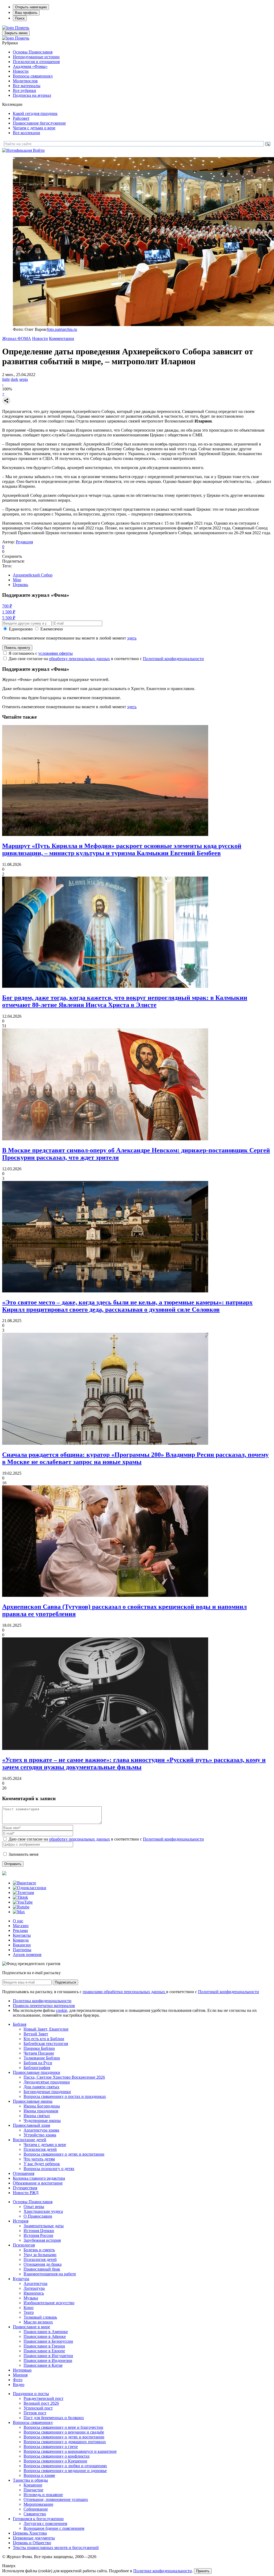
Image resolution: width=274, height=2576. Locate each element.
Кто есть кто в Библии (44, 2039)
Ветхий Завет (36, 2034)
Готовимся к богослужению (38, 2519)
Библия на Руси (38, 2063)
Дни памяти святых (41, 2087)
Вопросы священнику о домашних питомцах (65, 2442)
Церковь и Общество (32, 2543)
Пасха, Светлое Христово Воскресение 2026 (64, 2077)
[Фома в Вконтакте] (24, 1883)
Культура (21, 2279)
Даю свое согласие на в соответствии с (106, 659)
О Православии (38, 2216)
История (21, 2221)
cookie (62, 2010)
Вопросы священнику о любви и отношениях (65, 2466)
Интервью (22, 2370)
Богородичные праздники (47, 2092)
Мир (17, 580)
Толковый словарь (40, 2317)
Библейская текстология (46, 2044)
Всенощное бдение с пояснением (54, 2528)
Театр (29, 2312)
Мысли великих (38, 2322)
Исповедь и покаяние (43, 2495)
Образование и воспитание (38, 2183)
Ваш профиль (26, 13)
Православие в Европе (44, 2351)
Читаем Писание (39, 2053)
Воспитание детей (30, 2140)
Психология (24, 2245)
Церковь (20, 585)
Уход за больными (40, 2255)
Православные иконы (33, 2101)
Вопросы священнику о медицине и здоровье (65, 2471)
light (6, 379)
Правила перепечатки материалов (44, 2006)
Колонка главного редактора (39, 2178)
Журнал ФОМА (17, 338)
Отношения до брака (43, 2264)
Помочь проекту (17, 648)
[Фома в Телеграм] (23, 1893)
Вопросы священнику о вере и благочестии (63, 2427)
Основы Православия (33, 52)
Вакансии (22, 1945)
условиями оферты (56, 653)
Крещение (33, 2485)
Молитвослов (25, 81)
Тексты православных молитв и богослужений (56, 2548)
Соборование (36, 2509)
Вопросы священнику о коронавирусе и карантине (70, 2451)
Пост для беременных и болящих (54, 2418)
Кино (28, 2308)
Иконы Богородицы (42, 2106)
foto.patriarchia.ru (62, 329)
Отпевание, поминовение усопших (56, 2499)
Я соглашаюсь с (41, 653)
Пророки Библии (39, 2048)
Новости (21, 71)
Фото (18, 2380)
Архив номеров (27, 1955)
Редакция (24, 542)
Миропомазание (38, 2504)
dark (14, 379)
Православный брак (42, 2269)
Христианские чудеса (43, 2211)
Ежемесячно (52, 629)
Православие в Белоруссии (48, 2341)
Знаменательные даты (44, 2226)
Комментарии (62, 338)
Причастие (33, 2490)
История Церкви (39, 2231)
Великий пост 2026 (41, 2403)
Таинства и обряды (30, 2480)
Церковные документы (34, 2538)
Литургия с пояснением (45, 2523)
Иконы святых (37, 2116)
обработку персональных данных (79, 659)
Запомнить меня (23, 1854)
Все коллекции (26, 133)
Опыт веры (34, 2207)
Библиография (37, 2068)
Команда (21, 1940)
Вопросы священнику (33, 76)
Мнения (20, 2375)
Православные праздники (37, 2072)
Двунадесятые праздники (47, 2082)
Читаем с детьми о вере (34, 128)
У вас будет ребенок (42, 2164)
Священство (35, 2514)
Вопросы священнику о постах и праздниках (65, 2096)
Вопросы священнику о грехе (51, 2447)
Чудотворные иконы (42, 2120)
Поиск (20, 18)
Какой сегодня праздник (35, 113)
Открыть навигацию (31, 7)
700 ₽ (7, 606)
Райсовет (21, 118)
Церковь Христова (30, 2533)
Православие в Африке (45, 2336)
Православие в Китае (43, 2365)
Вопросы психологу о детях (49, 2169)
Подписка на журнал (32, 95)
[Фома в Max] (19, 1912)
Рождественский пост (43, 2398)
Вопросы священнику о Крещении (55, 2461)
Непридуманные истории (36, 57)
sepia (24, 379)
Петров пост (35, 2413)
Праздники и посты (31, 2394)
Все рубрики (24, 90)
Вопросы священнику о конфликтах (57, 2456)
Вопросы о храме (39, 2475)
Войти (39, 150)
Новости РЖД (26, 2193)
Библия (20, 2024)
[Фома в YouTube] (23, 1902)
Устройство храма (40, 2135)
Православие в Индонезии (48, 2360)
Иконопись (34, 2293)
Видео (19, 2385)
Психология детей (40, 2149)
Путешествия (25, 2188)
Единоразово (21, 629)
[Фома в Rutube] (21, 1907)
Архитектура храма (41, 2130)
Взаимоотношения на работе (50, 2274)
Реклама (20, 1930)
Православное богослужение (39, 123)
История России (38, 2235)
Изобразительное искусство (49, 2303)
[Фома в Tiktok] (20, 1897)
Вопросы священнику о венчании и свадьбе (64, 2432)
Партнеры (22, 1950)
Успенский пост (38, 2408)
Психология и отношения (36, 62)
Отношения (24, 2173)
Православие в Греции (44, 2346)
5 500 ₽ (9, 618)
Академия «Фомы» (30, 66)
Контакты (22, 1935)
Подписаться (65, 1982)
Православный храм (31, 2125)
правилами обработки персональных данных (124, 1992)
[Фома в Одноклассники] (30, 1888)
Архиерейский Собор (33, 575)
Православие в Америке (46, 2332)
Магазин (21, 1926)
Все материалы (27, 86)
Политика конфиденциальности (42, 2001)
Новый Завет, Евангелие (46, 2029)
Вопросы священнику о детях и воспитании (64, 2154)
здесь (132, 638)
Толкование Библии (42, 2058)
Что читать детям (39, 2159)
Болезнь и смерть (39, 2250)
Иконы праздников (41, 2111)
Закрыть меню (16, 33)
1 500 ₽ (9, 612)
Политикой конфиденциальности (173, 659)
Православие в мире (31, 2327)
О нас (18, 1921)
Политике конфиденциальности (163, 2571)
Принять (203, 2571)
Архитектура (35, 2283)
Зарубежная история (42, 2240)
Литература (34, 2288)
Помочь (22, 28)
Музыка (31, 2298)
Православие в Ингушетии (48, 2356)
